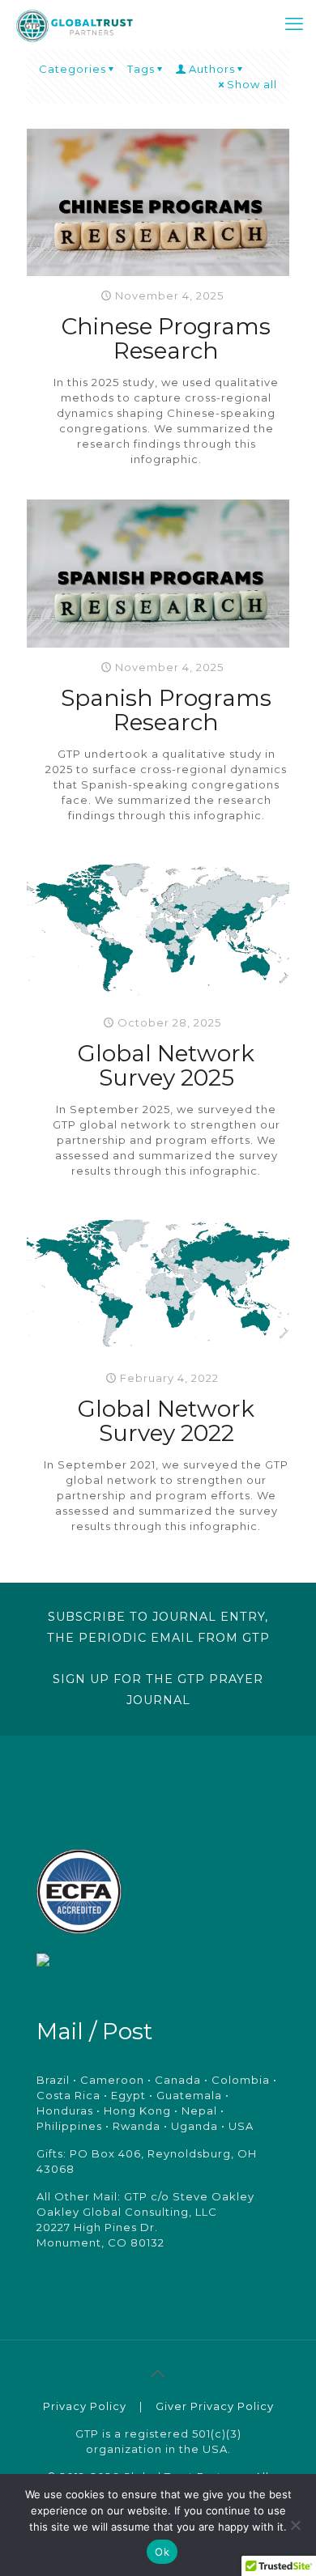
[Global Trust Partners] (75, 24)
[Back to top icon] (158, 2374)
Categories (73, 69)
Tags (141, 69)
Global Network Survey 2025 (166, 1065)
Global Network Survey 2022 (166, 1421)
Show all (252, 84)
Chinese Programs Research (166, 338)
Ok (162, 2552)
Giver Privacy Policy (215, 2406)
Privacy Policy (85, 2406)
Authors (212, 69)
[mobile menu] (294, 24)
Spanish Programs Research (166, 710)
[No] (296, 2525)
